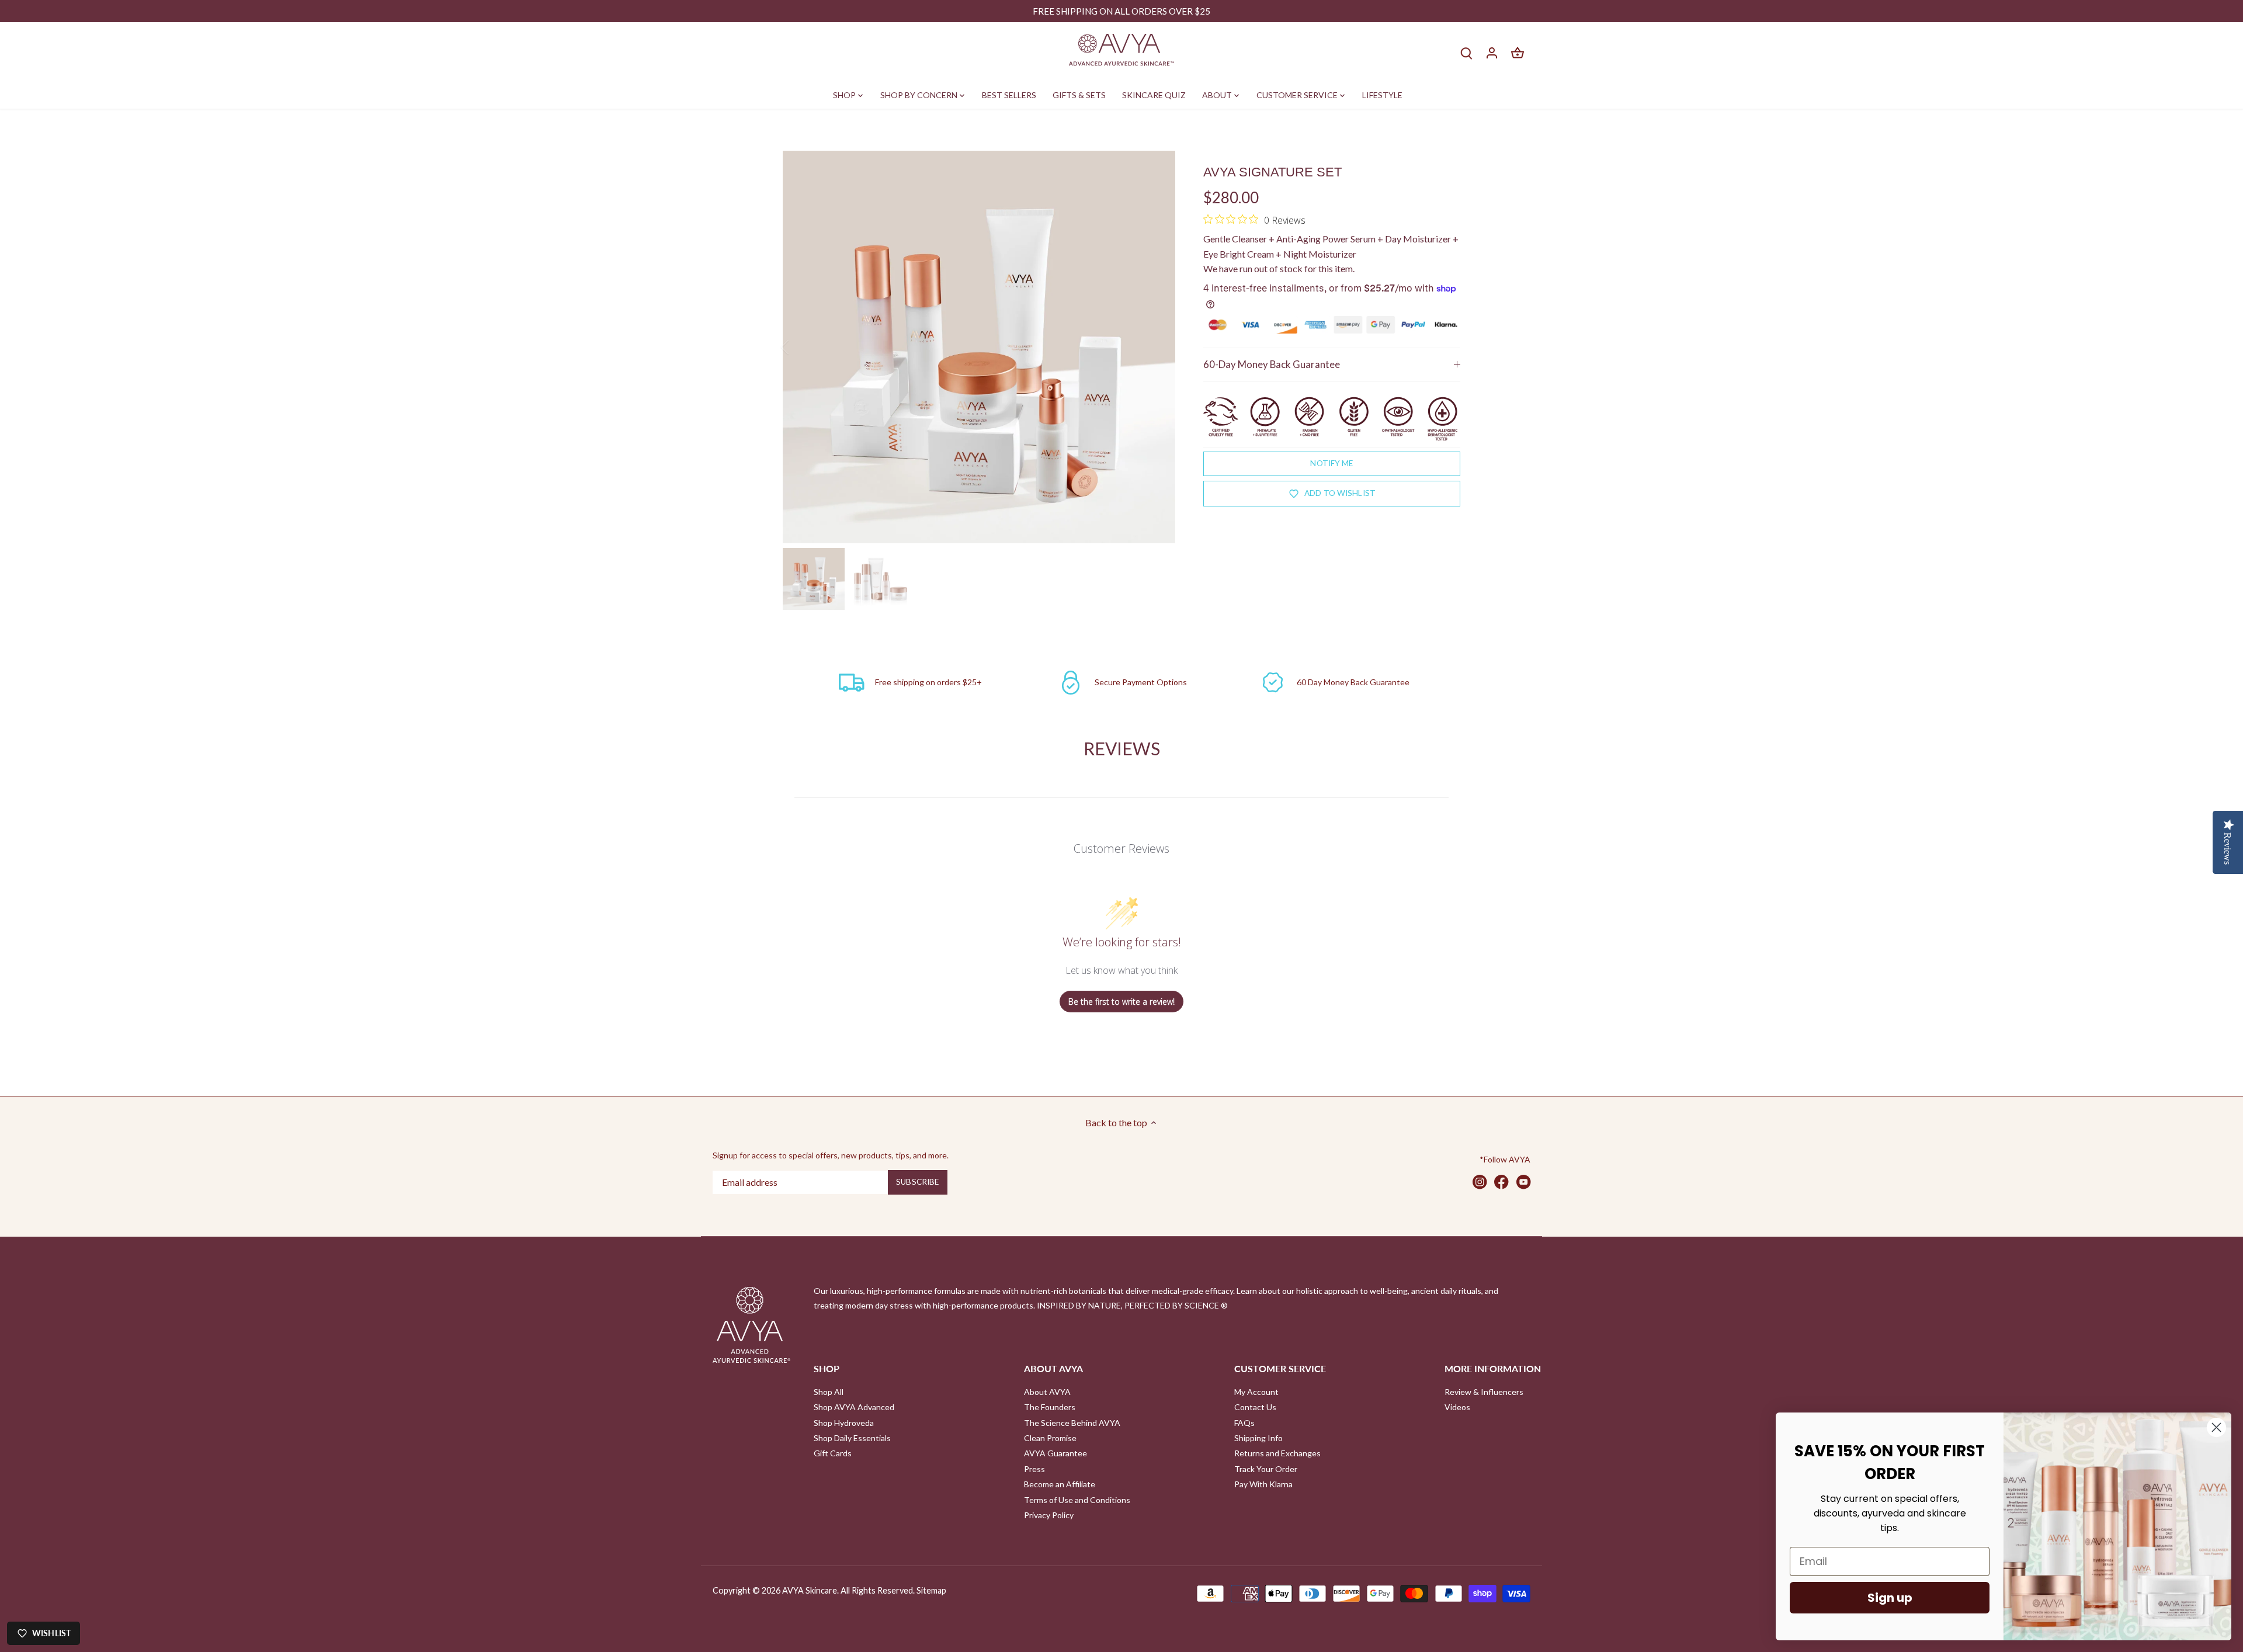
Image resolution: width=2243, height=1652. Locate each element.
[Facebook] (1501, 1181)
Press (1034, 1469)
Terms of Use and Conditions (1077, 1500)
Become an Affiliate (1060, 1484)
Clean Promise (1050, 1438)
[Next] (1158, 347)
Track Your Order (1266, 1469)
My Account (1256, 1392)
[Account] (1492, 52)
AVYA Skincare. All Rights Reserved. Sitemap (864, 1590)
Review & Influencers (1484, 1392)
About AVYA (1047, 1392)
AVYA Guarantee (1055, 1453)
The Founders (1050, 1407)
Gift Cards (833, 1453)
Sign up (1890, 1598)
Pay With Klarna (1263, 1484)
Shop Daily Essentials (852, 1438)
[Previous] (800, 347)
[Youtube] (1524, 1181)
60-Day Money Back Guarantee (1272, 364)
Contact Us (1255, 1407)
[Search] (1466, 52)
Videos (1457, 1407)
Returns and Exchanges (1277, 1453)
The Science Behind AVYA (1072, 1423)
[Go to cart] (1518, 52)
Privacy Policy (1049, 1515)
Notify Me (1331, 463)
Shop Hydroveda (844, 1423)
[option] (979, 347)
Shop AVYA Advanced (854, 1407)
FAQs (1244, 1423)
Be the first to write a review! (1121, 1002)
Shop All (829, 1392)
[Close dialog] (2216, 1427)
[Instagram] (1480, 1181)
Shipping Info (1258, 1438)
